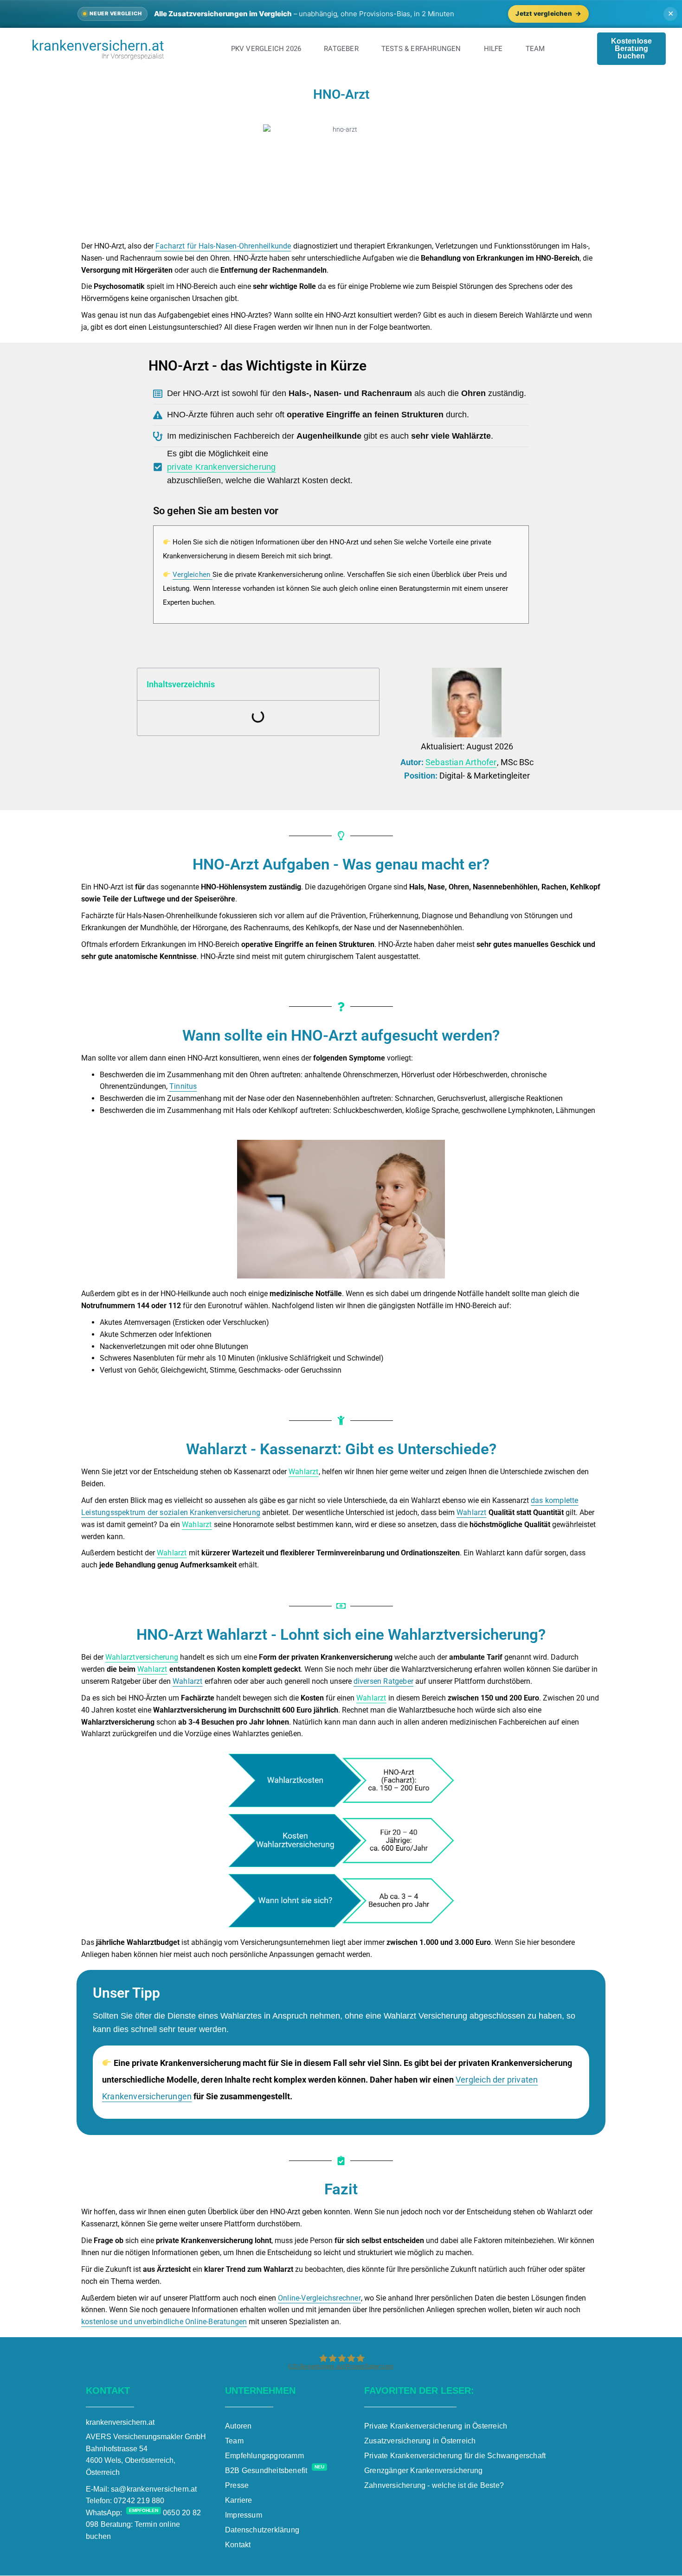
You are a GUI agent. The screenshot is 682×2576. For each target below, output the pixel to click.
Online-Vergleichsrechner (319, 2298)
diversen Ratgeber (383, 1681)
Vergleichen (191, 575)
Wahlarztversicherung (142, 1657)
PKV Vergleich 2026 (266, 49)
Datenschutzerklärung (262, 2530)
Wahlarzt (304, 1472)
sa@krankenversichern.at (154, 2489)
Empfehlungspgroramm (264, 2456)
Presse (237, 2485)
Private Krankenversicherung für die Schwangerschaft (455, 2456)
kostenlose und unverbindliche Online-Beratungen (164, 2322)
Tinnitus (183, 1086)
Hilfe (493, 49)
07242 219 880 (139, 2501)
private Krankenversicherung (221, 467)
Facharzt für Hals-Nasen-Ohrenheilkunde (223, 246)
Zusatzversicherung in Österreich (420, 2441)
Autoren (238, 2426)
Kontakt (238, 2545)
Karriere (239, 2500)
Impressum (244, 2515)
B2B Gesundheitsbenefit (275, 2471)
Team (535, 49)
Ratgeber (341, 49)
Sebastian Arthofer (461, 762)
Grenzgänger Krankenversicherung (423, 2471)
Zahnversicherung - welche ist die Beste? (434, 2485)
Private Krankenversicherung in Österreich (436, 2426)
